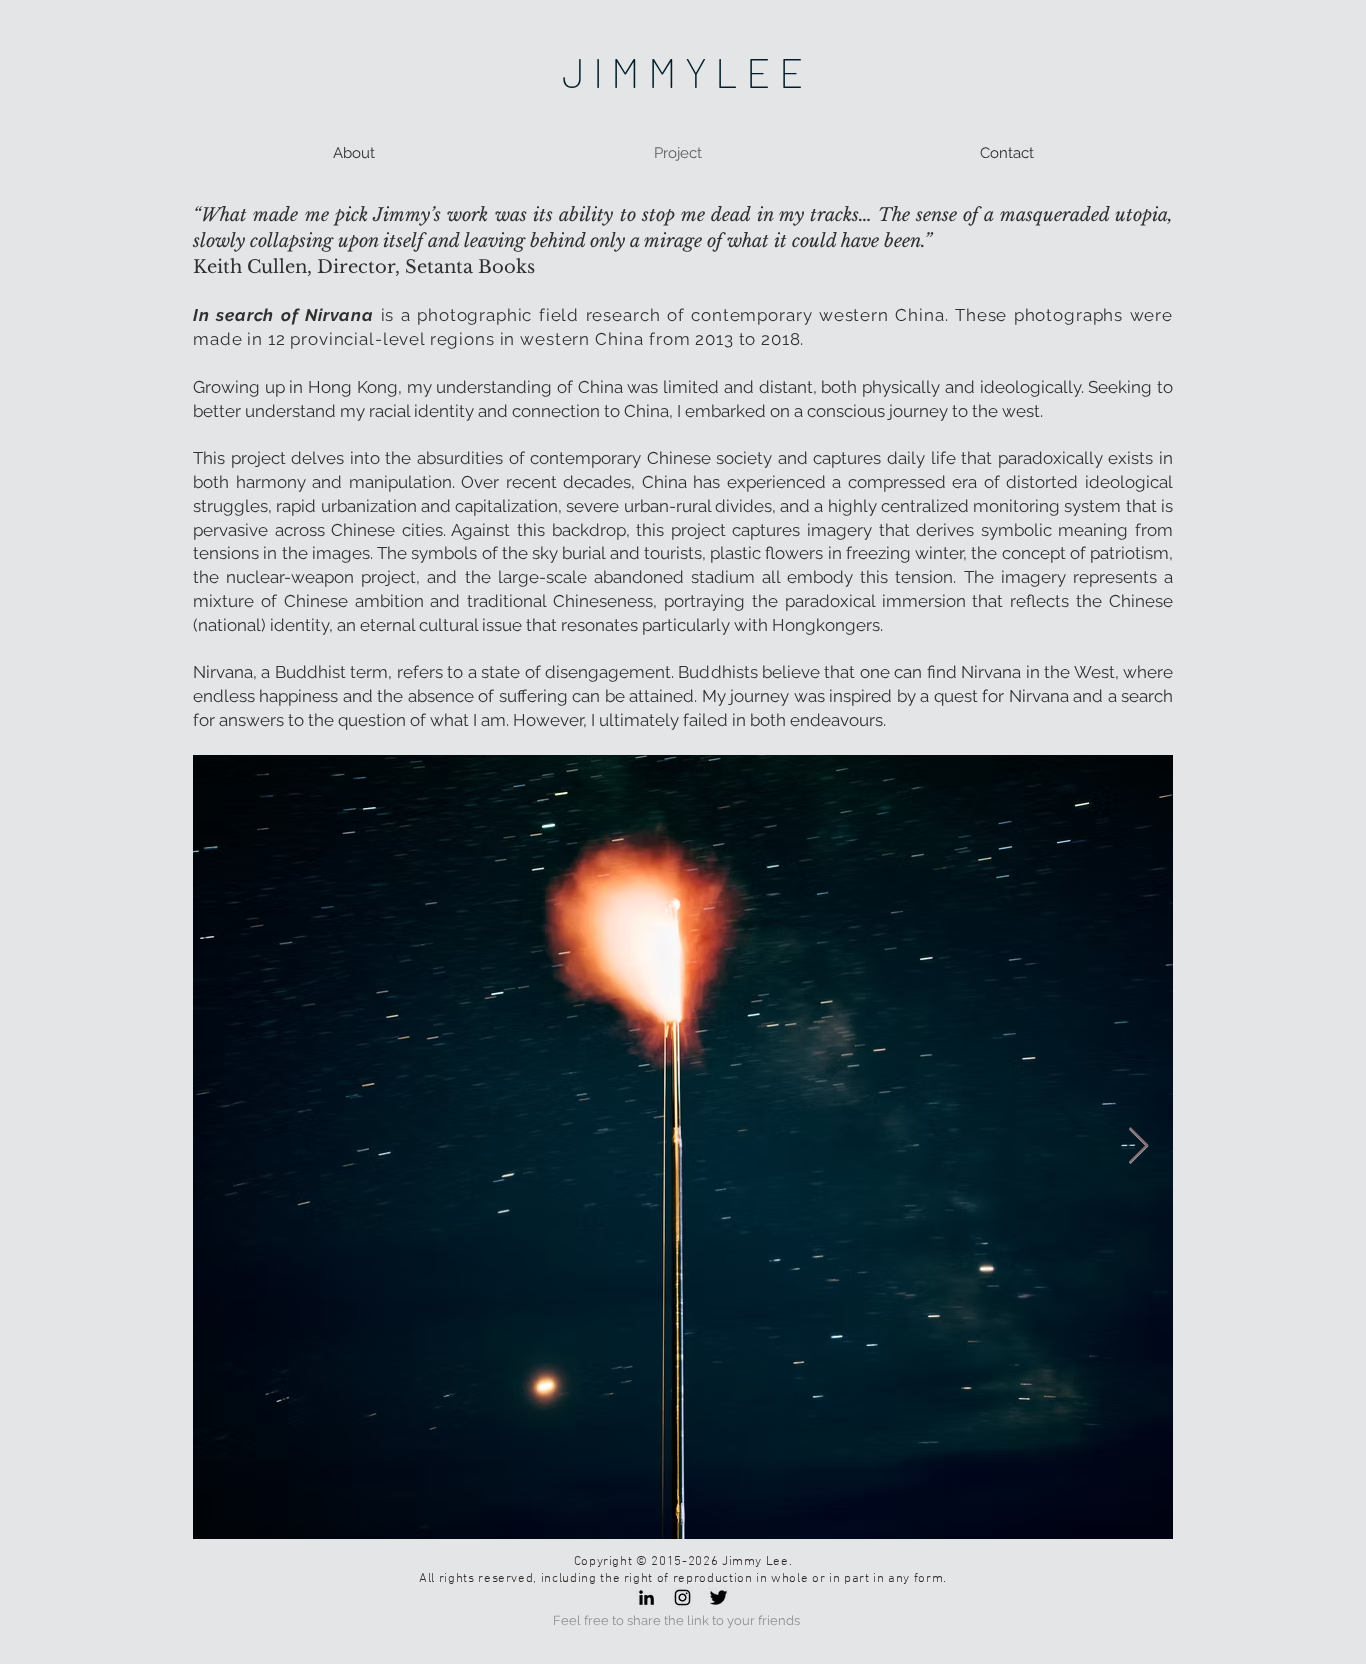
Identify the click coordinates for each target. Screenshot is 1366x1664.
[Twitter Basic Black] (718, 1597)
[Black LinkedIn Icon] (646, 1597)
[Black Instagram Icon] (682, 1597)
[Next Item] (1138, 1146)
